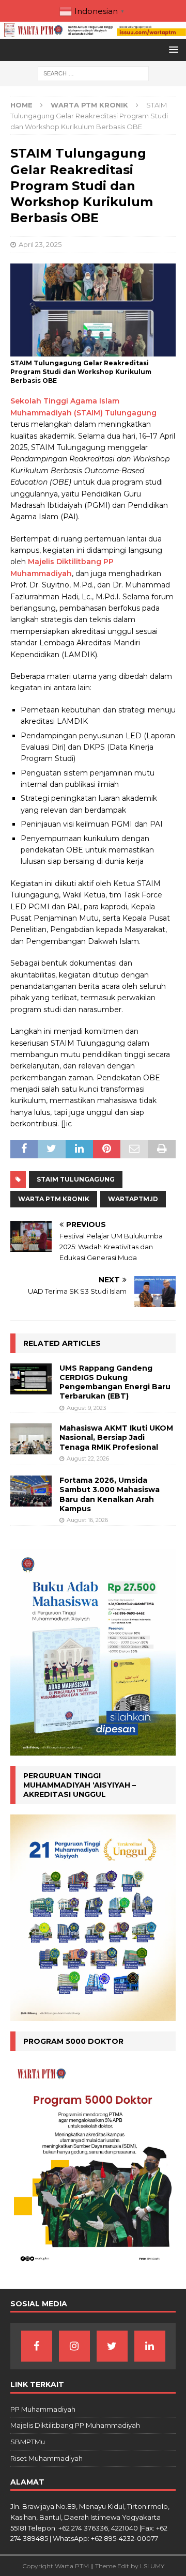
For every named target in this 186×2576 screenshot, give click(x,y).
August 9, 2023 (86, 1408)
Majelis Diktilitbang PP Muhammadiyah (75, 2425)
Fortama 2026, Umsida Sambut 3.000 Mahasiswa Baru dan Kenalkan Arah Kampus (110, 1494)
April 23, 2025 (40, 244)
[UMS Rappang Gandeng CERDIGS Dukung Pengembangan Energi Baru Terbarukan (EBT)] (31, 1379)
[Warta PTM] (93, 33)
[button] (172, 49)
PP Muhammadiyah (43, 2409)
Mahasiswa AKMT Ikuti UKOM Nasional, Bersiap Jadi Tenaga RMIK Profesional (116, 1437)
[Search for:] (93, 73)
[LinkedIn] (150, 2346)
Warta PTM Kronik (54, 1199)
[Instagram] (74, 2346)
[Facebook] (37, 2346)
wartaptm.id (133, 1199)
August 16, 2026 (87, 1520)
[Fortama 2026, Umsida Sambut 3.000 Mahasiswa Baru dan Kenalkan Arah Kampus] (31, 1491)
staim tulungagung (76, 1179)
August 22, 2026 (88, 1458)
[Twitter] (112, 2346)
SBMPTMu (28, 2442)
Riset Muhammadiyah (47, 2458)
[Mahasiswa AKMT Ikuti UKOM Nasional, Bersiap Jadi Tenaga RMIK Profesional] (31, 1439)
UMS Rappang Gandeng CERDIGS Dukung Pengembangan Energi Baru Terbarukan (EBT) (115, 1382)
